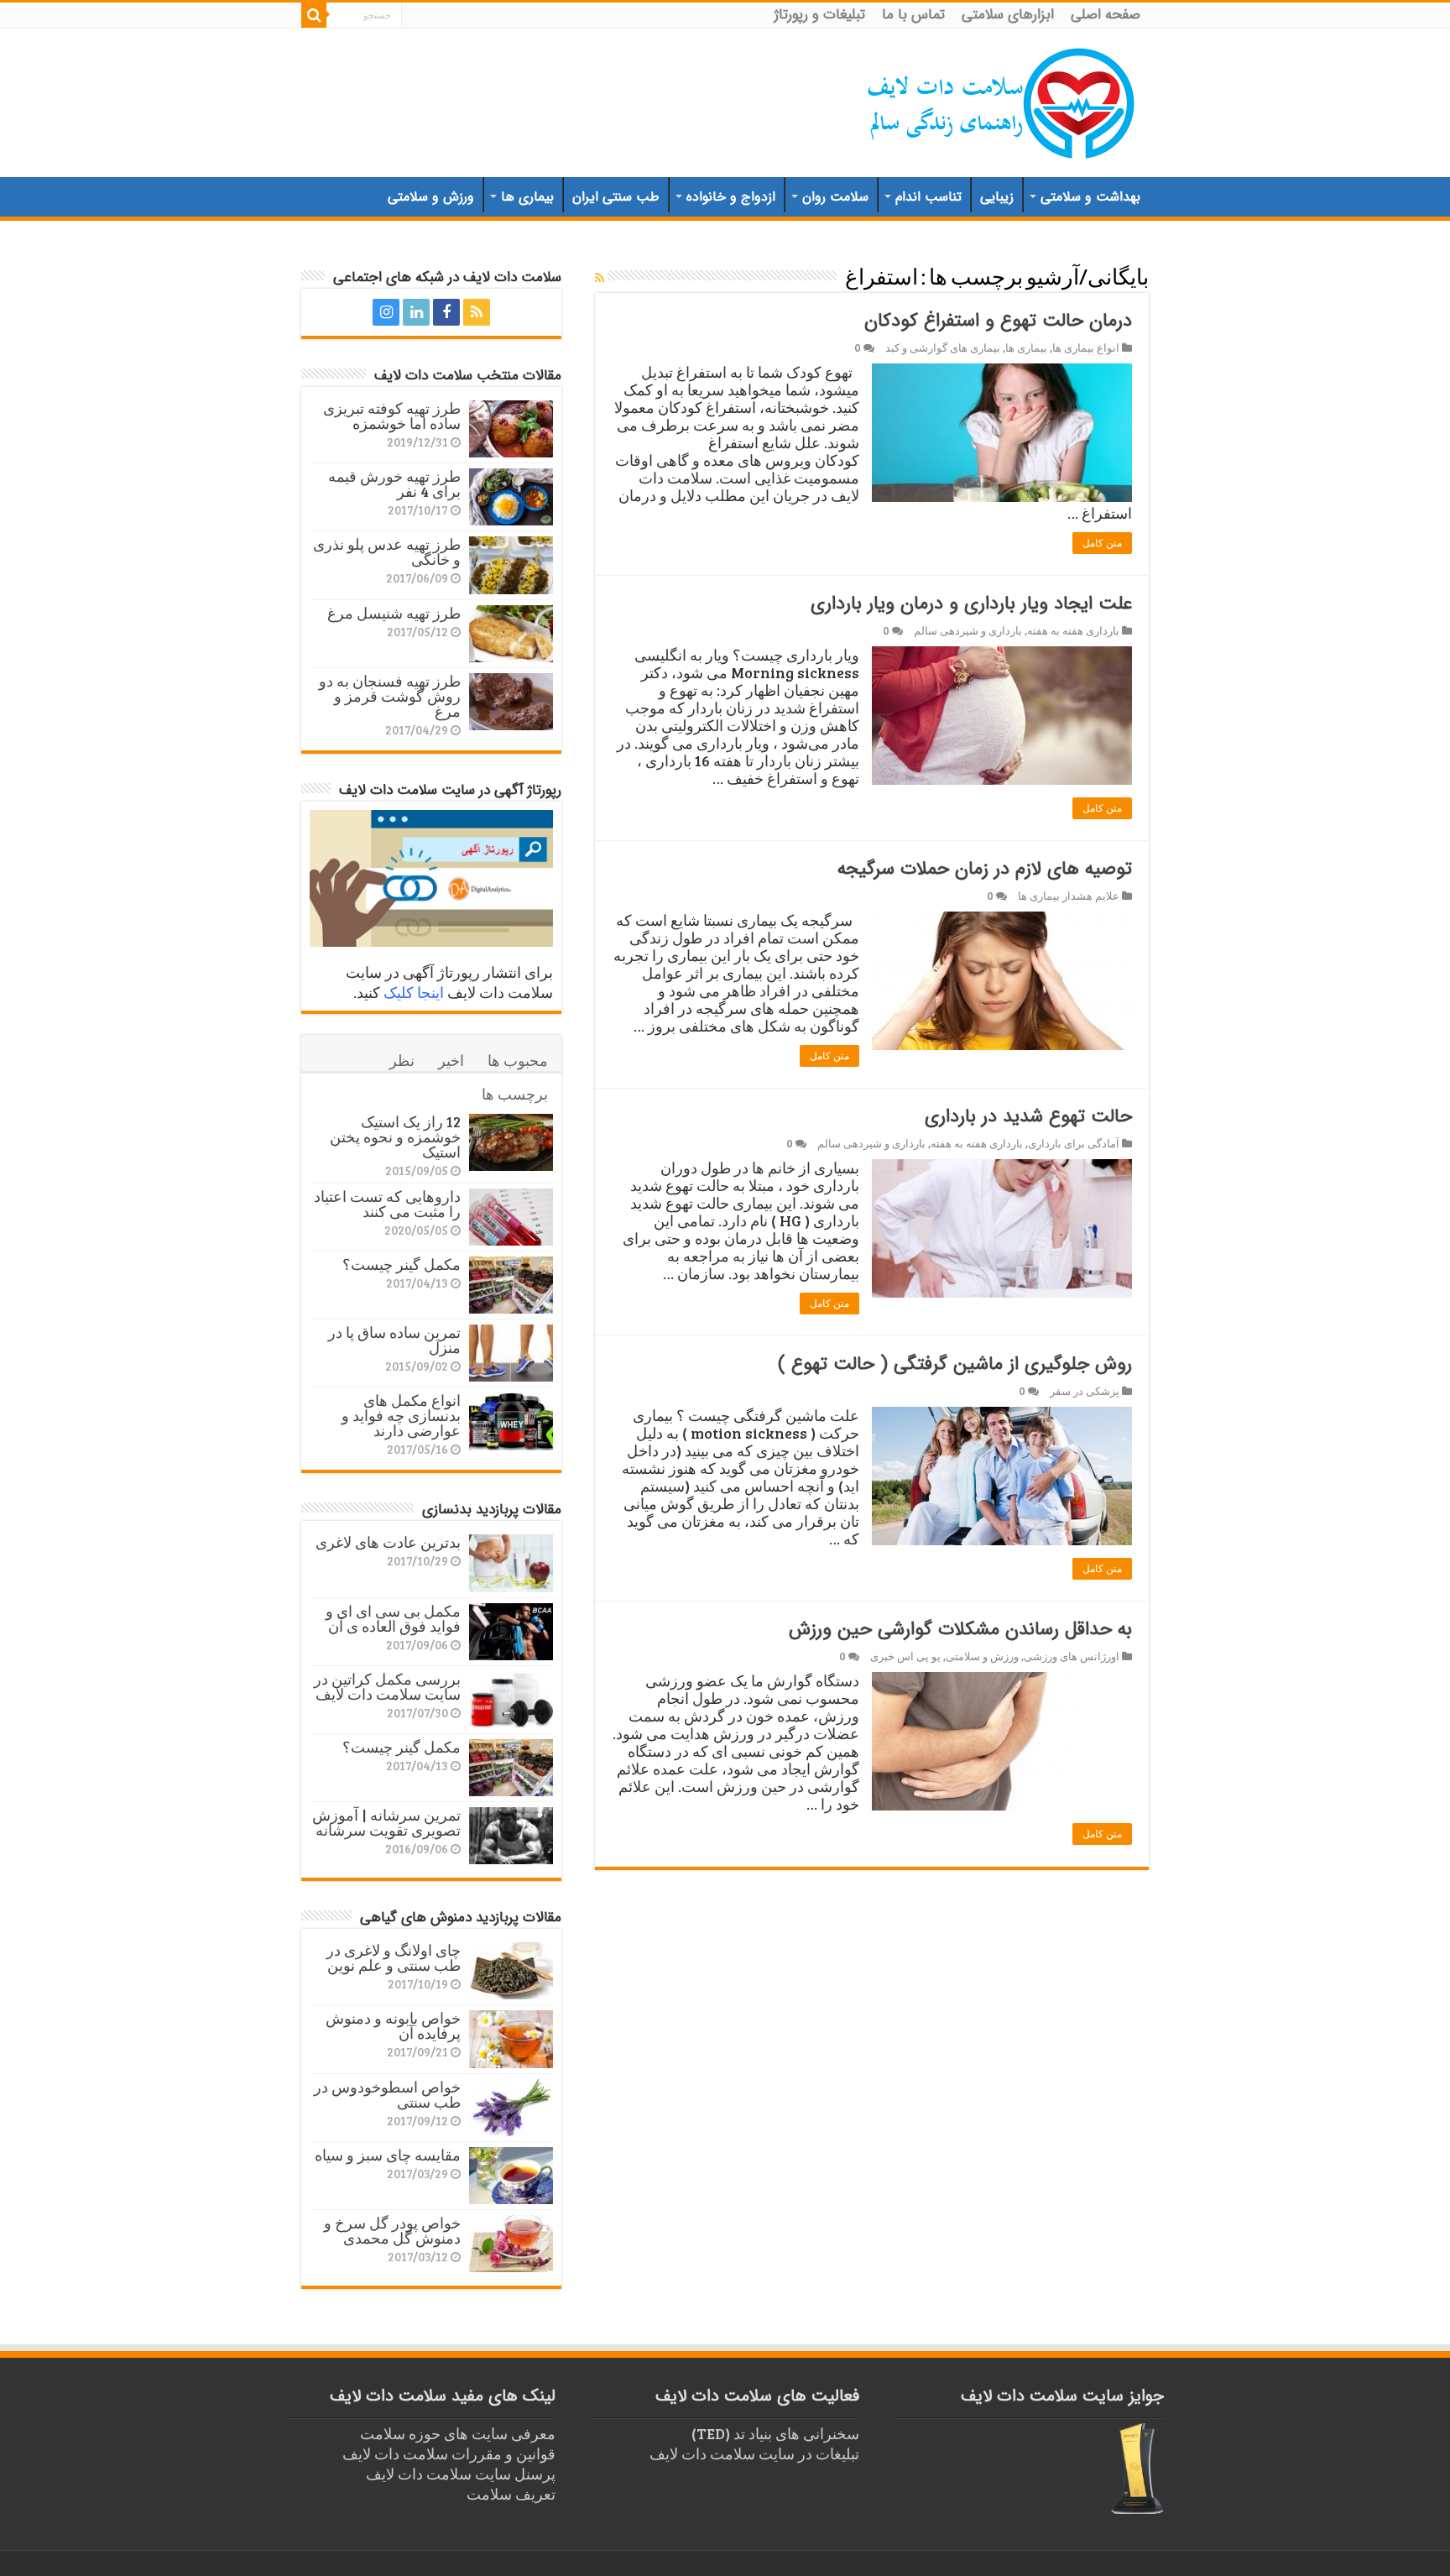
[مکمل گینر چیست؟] (511, 1285)
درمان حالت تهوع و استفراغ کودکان (998, 321)
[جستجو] (314, 15)
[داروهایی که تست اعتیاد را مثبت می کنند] (511, 1217)
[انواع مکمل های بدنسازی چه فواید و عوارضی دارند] (511, 1421)
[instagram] (386, 312)
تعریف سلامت (511, 2494)
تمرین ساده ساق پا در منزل (394, 1340)
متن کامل (1102, 543)
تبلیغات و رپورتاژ (820, 15)
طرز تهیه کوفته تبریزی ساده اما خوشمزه (392, 415)
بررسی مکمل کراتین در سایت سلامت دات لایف (387, 1686)
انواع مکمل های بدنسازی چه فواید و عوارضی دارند (401, 1415)
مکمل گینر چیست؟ (402, 1264)
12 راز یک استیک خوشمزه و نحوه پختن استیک (395, 1136)
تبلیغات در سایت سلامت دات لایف (754, 2453)
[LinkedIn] (416, 312)
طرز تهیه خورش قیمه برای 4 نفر (394, 483)
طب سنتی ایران (616, 197)
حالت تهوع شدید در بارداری (1028, 1116)
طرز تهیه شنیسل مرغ (394, 613)
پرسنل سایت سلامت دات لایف (461, 2474)
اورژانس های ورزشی (1072, 1656)
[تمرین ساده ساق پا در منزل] (511, 1353)
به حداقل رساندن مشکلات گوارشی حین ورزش (960, 1629)
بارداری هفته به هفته (1073, 630)
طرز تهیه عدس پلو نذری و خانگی (387, 551)
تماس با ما (913, 15)
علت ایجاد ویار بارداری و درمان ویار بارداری (971, 604)
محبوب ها (518, 1060)
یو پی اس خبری (905, 1656)
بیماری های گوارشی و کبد (943, 347)
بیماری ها (527, 197)
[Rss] (477, 312)
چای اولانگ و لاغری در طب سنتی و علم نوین (394, 1957)
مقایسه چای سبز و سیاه (388, 2155)
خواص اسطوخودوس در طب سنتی (387, 2094)
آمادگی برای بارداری (1074, 1143)
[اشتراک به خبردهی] (600, 277)
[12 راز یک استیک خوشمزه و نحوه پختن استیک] (511, 1142)
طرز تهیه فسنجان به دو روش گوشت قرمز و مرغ (390, 696)
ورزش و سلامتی (431, 197)
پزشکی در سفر (1085, 1391)
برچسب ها (515, 1094)
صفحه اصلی (1106, 15)
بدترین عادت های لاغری (388, 1542)
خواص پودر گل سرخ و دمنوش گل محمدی (392, 2230)
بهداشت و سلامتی (1090, 197)
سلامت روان (835, 197)
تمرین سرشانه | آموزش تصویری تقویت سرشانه (386, 1822)
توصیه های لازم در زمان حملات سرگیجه (985, 869)
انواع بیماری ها (1086, 347)
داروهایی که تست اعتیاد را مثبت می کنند (387, 1204)
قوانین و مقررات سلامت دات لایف (449, 2453)
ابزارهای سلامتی (1008, 15)
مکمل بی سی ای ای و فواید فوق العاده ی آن (393, 1618)
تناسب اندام (928, 197)
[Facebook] (446, 312)
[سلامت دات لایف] (1002, 100)
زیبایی (997, 197)
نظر (402, 1060)
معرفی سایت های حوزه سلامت (458, 2433)
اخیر (451, 1060)
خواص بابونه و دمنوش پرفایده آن (393, 2025)
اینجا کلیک (414, 992)
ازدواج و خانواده (731, 197)
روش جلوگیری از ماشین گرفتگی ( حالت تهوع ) (955, 1364)
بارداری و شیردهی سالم (968, 630)
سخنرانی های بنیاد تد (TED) (775, 2433)
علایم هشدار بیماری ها (1069, 896)
